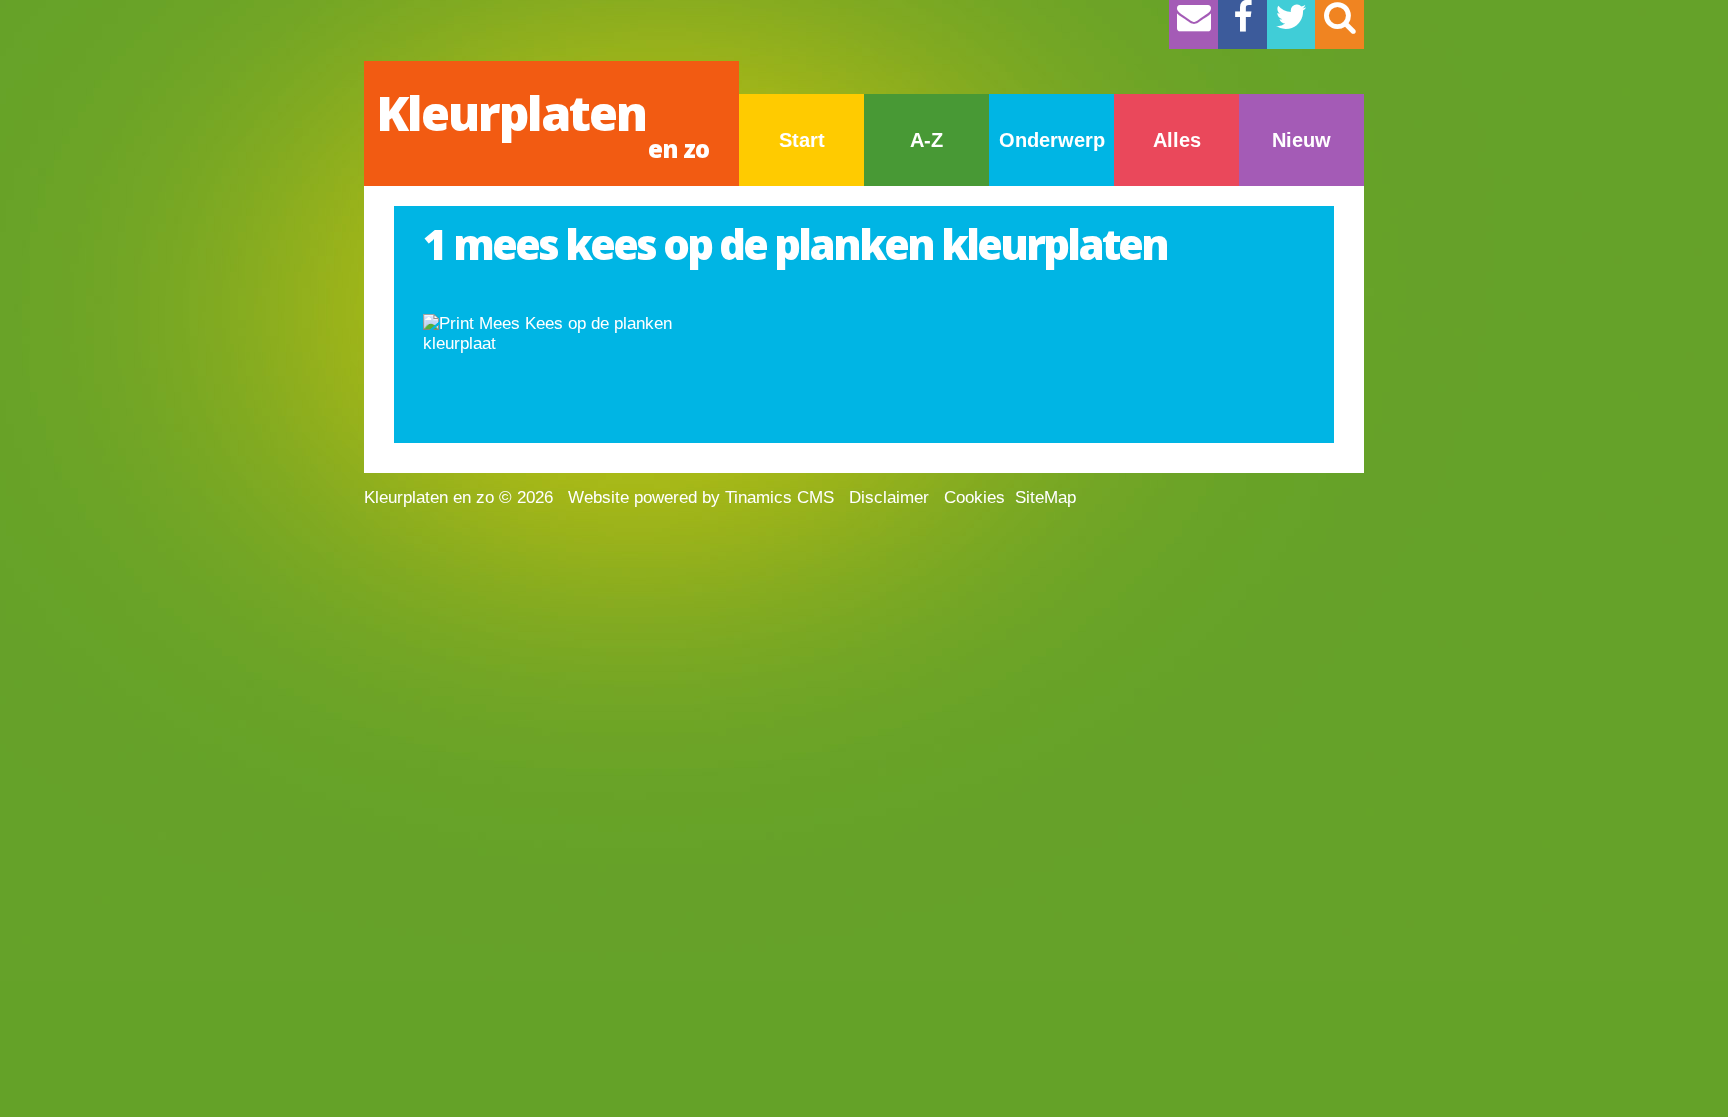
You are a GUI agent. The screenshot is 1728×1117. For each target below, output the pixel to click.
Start (802, 140)
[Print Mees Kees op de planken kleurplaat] (563, 334)
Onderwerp (1052, 140)
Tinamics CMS (779, 497)
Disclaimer (889, 497)
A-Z (926, 140)
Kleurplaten (542, 122)
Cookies (974, 497)
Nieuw (1301, 140)
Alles (1177, 140)
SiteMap (1045, 497)
